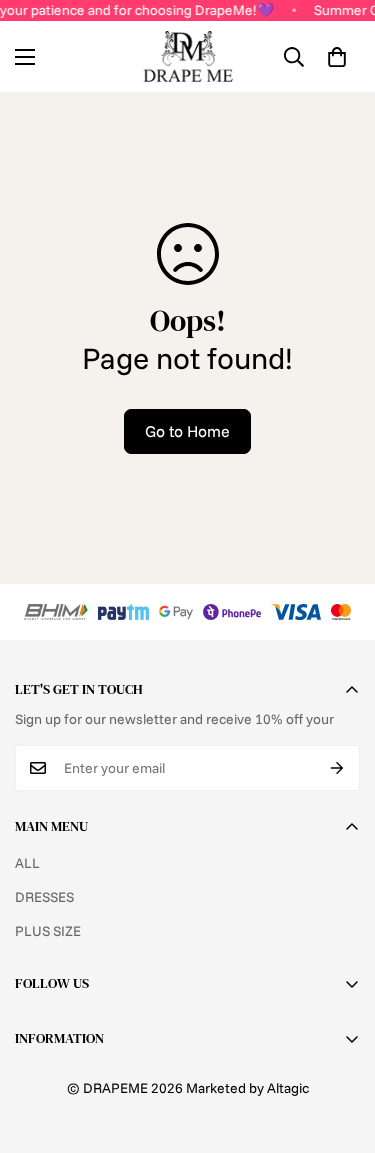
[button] (337, 57)
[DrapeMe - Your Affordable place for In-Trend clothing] (188, 56)
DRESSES (44, 897)
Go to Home (187, 431)
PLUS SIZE (48, 931)
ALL (27, 863)
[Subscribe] (337, 768)
